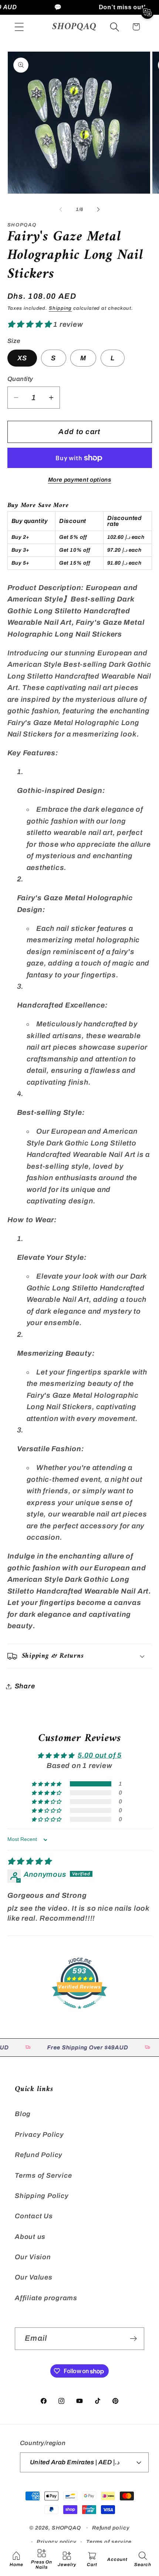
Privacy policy (57, 2542)
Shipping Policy (42, 2196)
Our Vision (33, 2257)
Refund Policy (39, 2155)
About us (30, 2237)
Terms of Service (43, 2175)
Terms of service (109, 2542)
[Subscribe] (133, 2339)
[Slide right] (98, 209)
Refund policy (111, 2528)
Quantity (20, 379)
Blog (23, 2114)
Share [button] (25, 1686)
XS (22, 358)
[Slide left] (61, 209)
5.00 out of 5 (100, 1755)
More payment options (80, 480)
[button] (19, 27)
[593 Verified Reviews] (79, 2012)
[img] (30, 1861)
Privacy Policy (39, 2135)
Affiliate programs (46, 2298)
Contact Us (34, 2216)
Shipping (60, 308)
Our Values (34, 2277)
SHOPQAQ (66, 2528)
